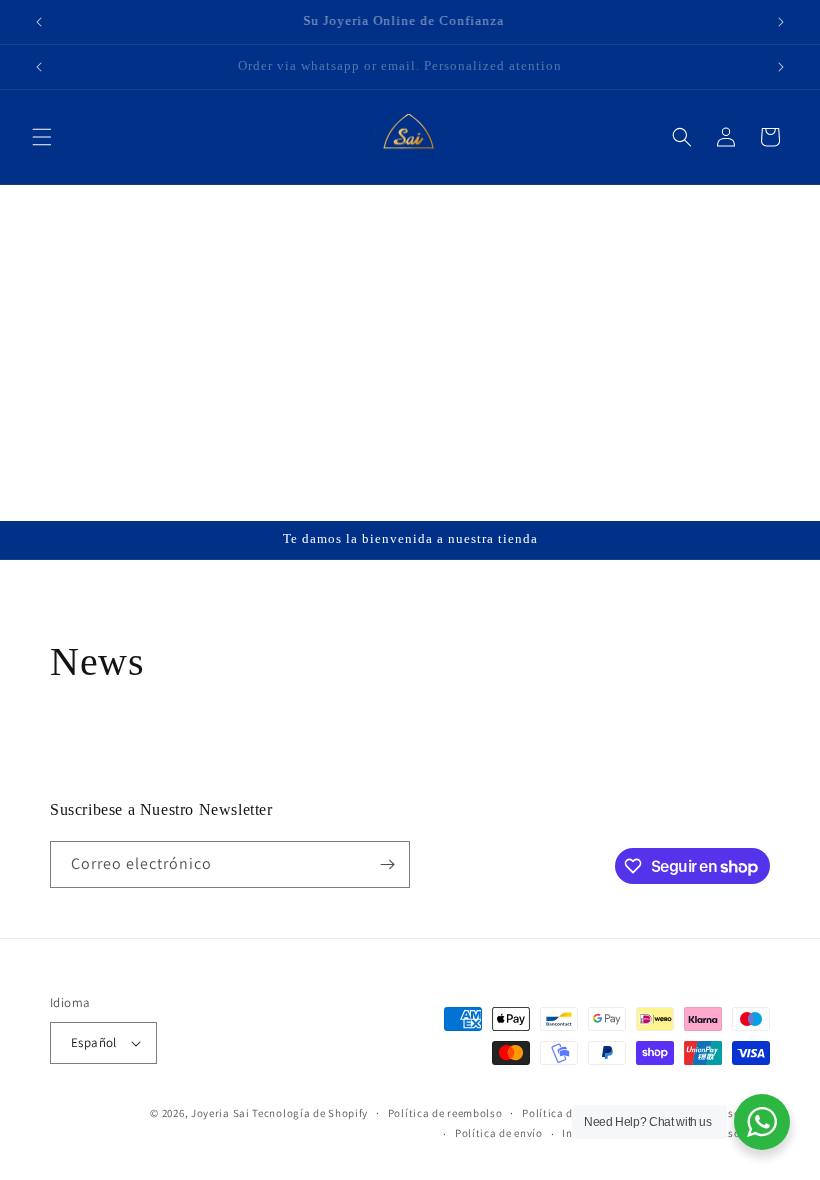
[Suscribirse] (387, 864)
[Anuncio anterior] (39, 22)
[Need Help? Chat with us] (762, 1122)
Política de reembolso (445, 1113)
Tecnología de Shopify (310, 1113)
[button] (42, 137)
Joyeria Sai (220, 1113)
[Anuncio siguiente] (781, 22)
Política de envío (499, 1133)
